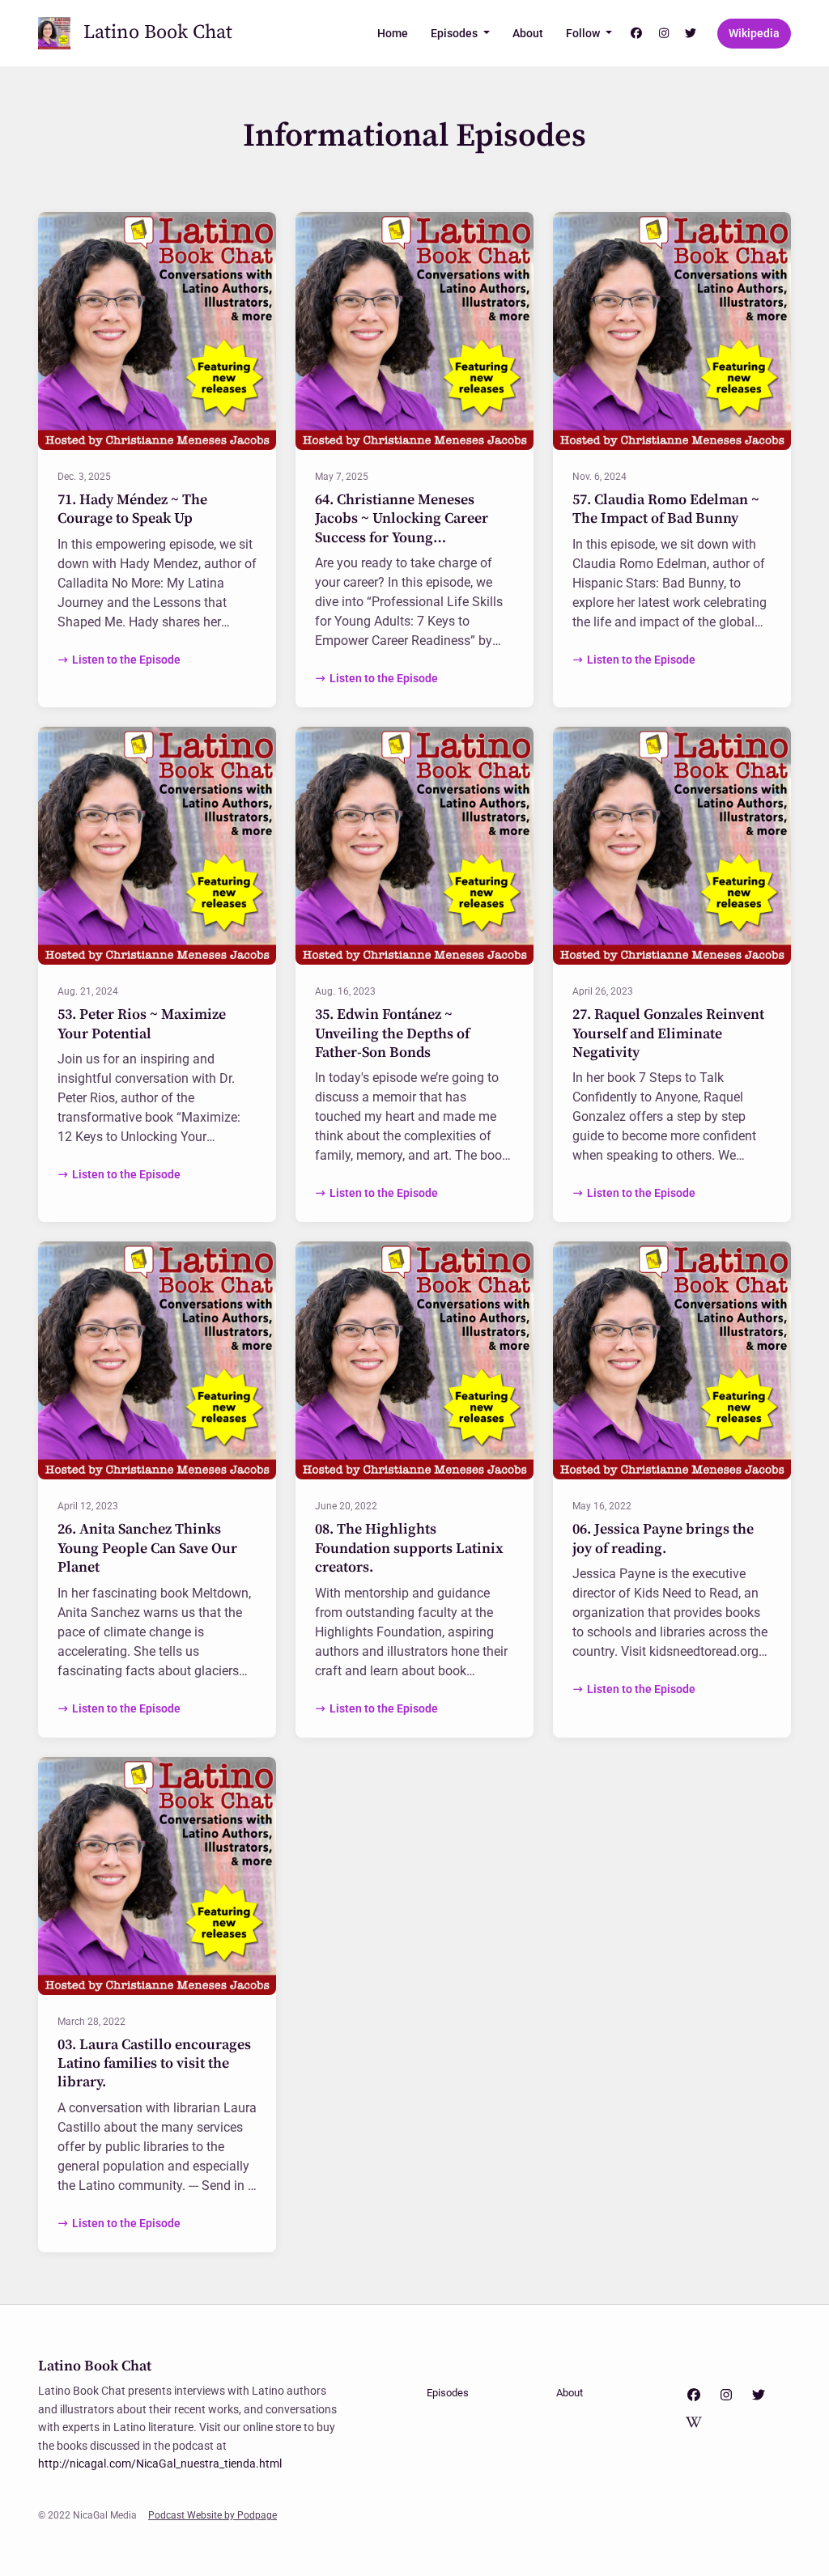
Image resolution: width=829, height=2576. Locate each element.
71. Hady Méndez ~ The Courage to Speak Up (132, 509)
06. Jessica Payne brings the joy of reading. (663, 1538)
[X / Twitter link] (691, 34)
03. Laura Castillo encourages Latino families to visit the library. (154, 2064)
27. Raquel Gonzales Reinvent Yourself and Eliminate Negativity (668, 1033)
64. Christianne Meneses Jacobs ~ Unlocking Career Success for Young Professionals (402, 528)
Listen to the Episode (126, 660)
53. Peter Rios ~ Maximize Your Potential (142, 1024)
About (528, 33)
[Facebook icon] (694, 2396)
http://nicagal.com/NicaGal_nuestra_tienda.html (160, 2464)
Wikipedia (754, 33)
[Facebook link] (637, 34)
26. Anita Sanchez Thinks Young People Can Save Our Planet (147, 1548)
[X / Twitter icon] (759, 2396)
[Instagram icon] (726, 2396)
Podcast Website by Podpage (213, 2515)
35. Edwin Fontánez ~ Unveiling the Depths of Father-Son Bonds (392, 1033)
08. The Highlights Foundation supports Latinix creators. (409, 1548)
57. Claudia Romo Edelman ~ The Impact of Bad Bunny (666, 509)
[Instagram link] (664, 34)
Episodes (455, 33)
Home (393, 33)
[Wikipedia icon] (694, 2423)
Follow (584, 33)
